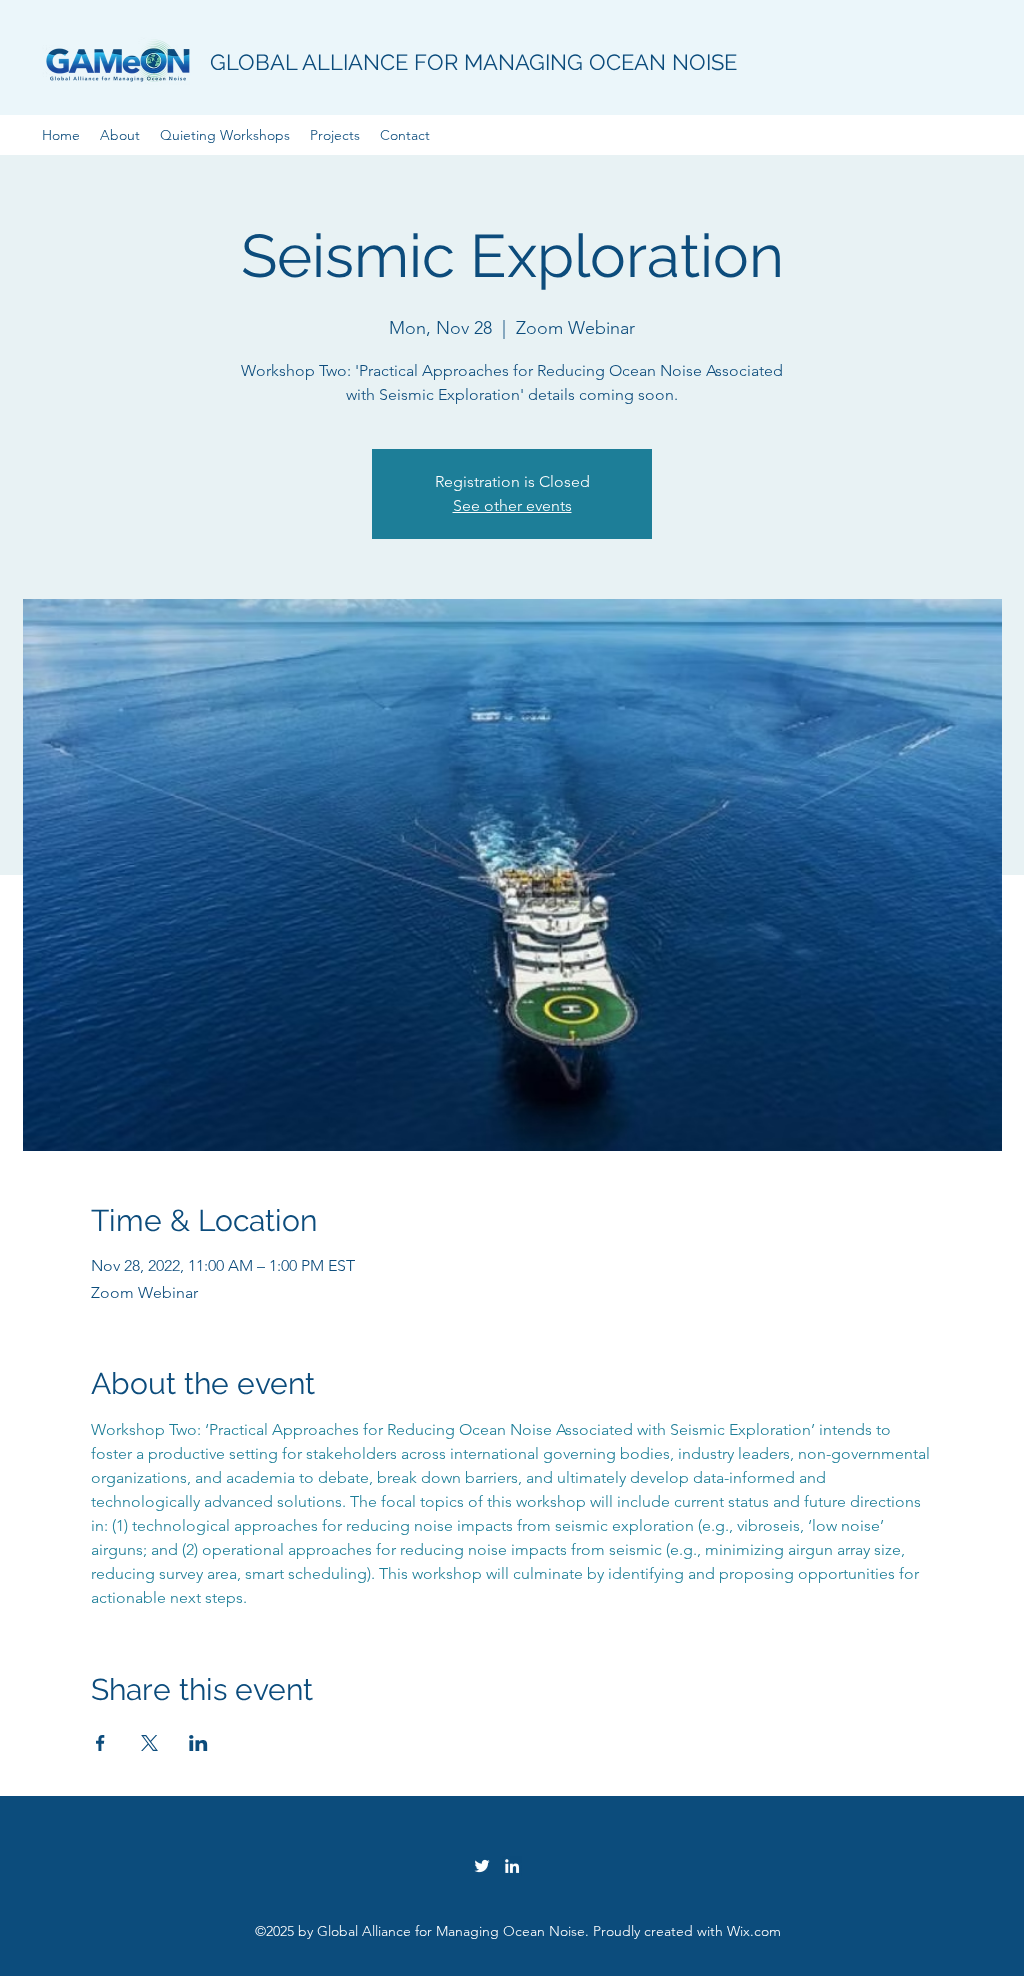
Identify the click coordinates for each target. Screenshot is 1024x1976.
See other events (512, 505)
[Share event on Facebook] (100, 1743)
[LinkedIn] (512, 1866)
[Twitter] (482, 1866)
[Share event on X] (149, 1743)
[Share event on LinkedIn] (198, 1743)
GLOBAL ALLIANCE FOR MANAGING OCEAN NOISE (473, 62)
